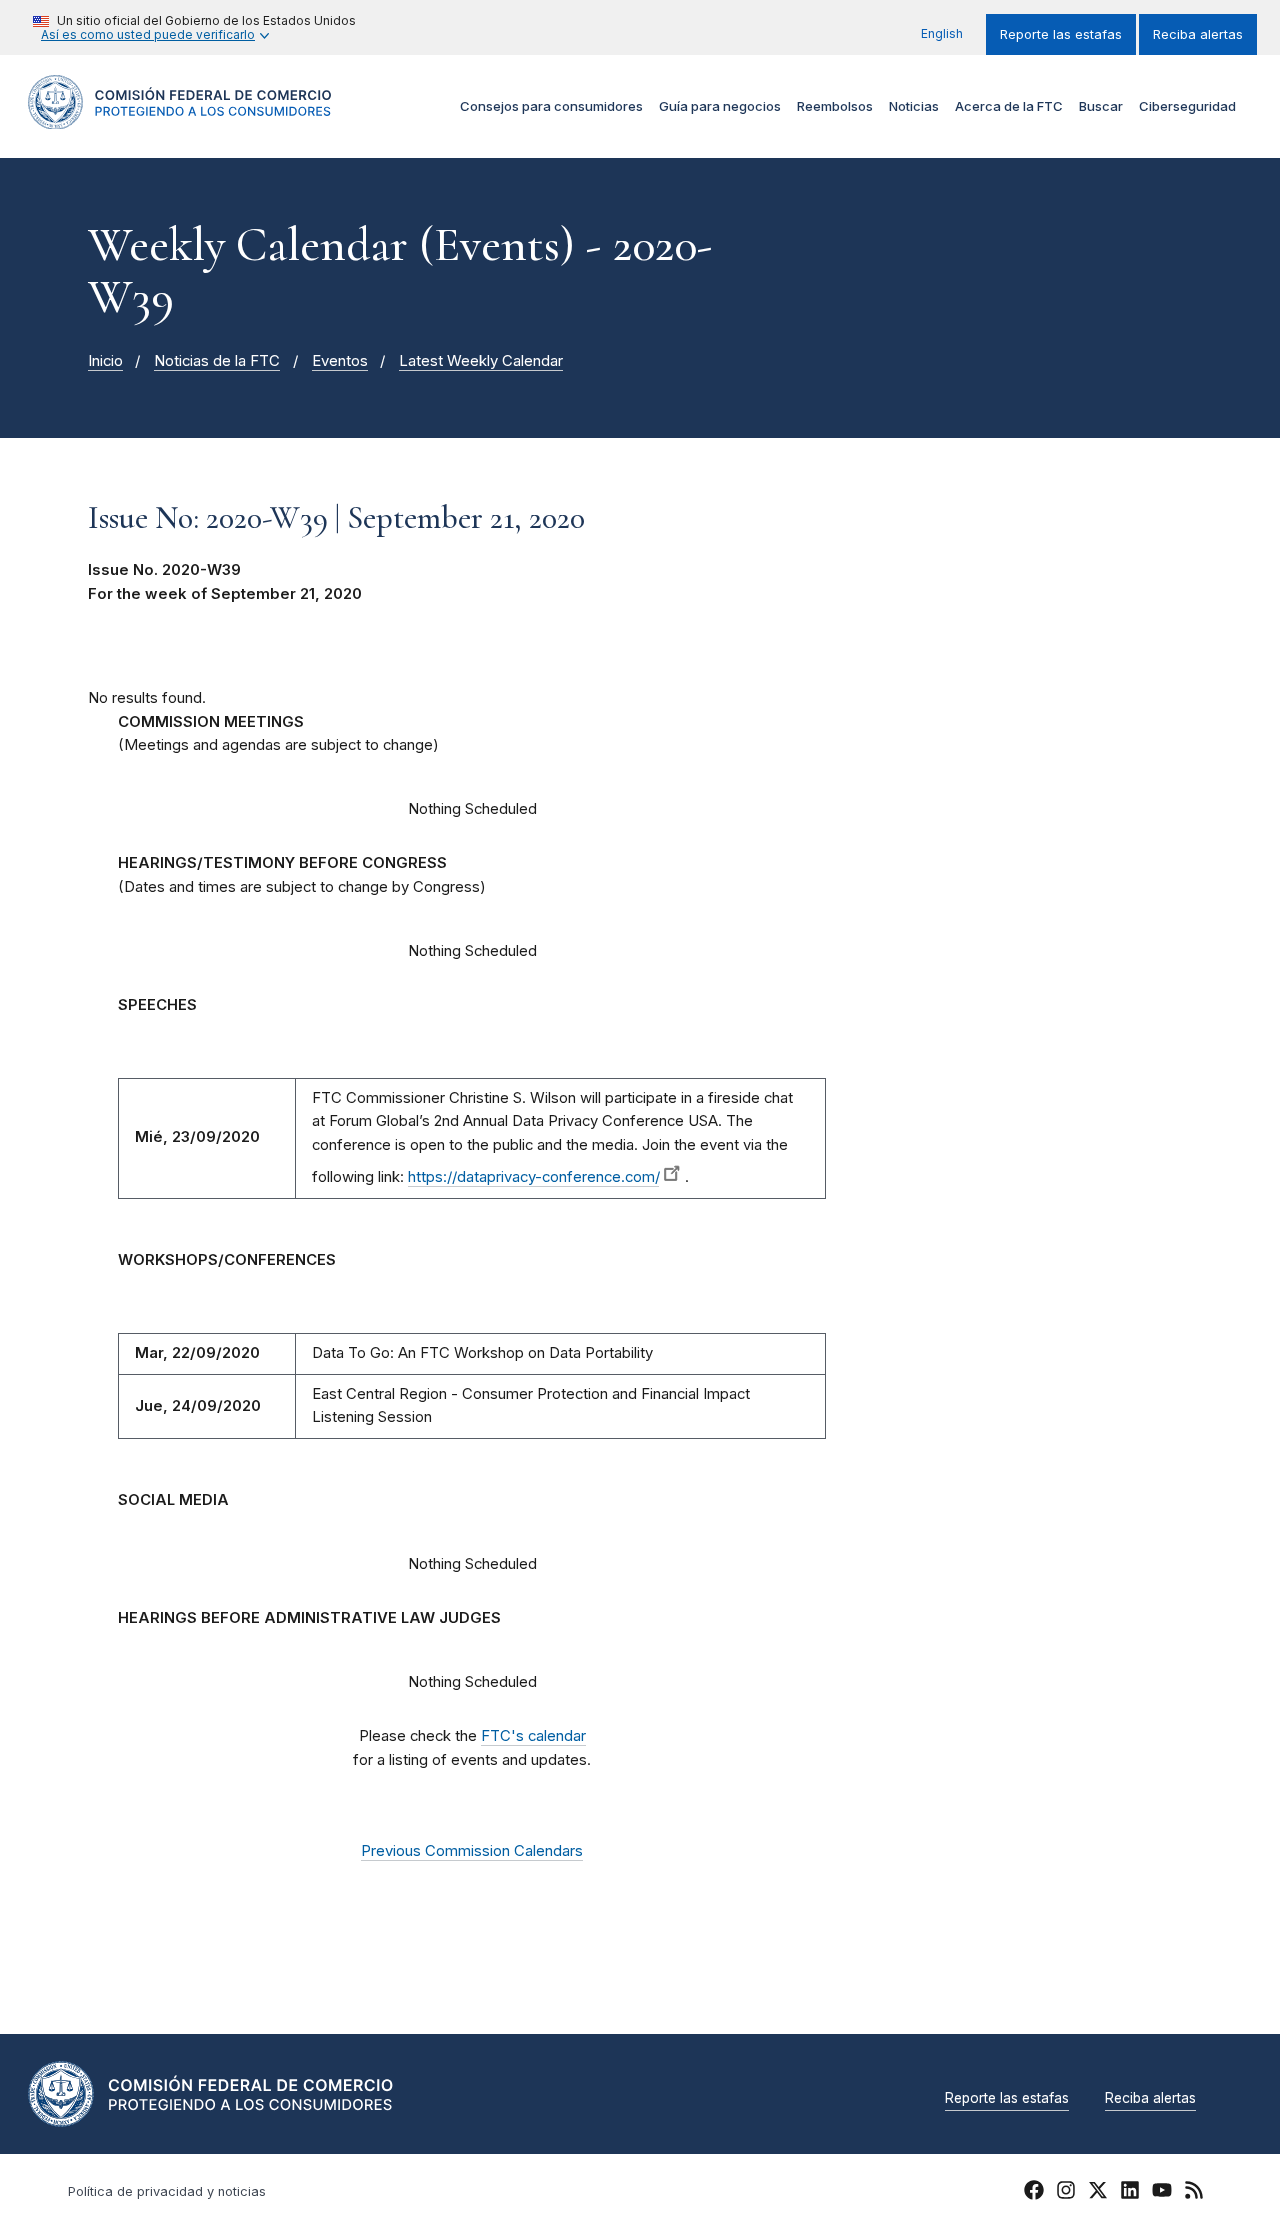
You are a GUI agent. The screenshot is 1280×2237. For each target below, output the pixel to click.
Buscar (1101, 106)
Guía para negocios (720, 106)
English (942, 33)
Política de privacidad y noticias (167, 2191)
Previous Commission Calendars (472, 1851)
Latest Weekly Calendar (481, 361)
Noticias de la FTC (217, 361)
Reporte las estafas (1061, 34)
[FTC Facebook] (1034, 2193)
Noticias (914, 106)
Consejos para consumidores (551, 106)
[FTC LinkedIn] (1130, 2193)
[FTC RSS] (1194, 2193)
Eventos (340, 361)
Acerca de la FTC (1009, 106)
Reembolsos (835, 106)
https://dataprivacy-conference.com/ (533, 1177)
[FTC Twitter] (1098, 2190)
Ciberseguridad (1187, 106)
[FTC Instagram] (1066, 2193)
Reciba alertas (1198, 34)
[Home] (180, 117)
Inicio (105, 361)
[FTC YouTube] (1162, 2193)
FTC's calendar (533, 1736)
